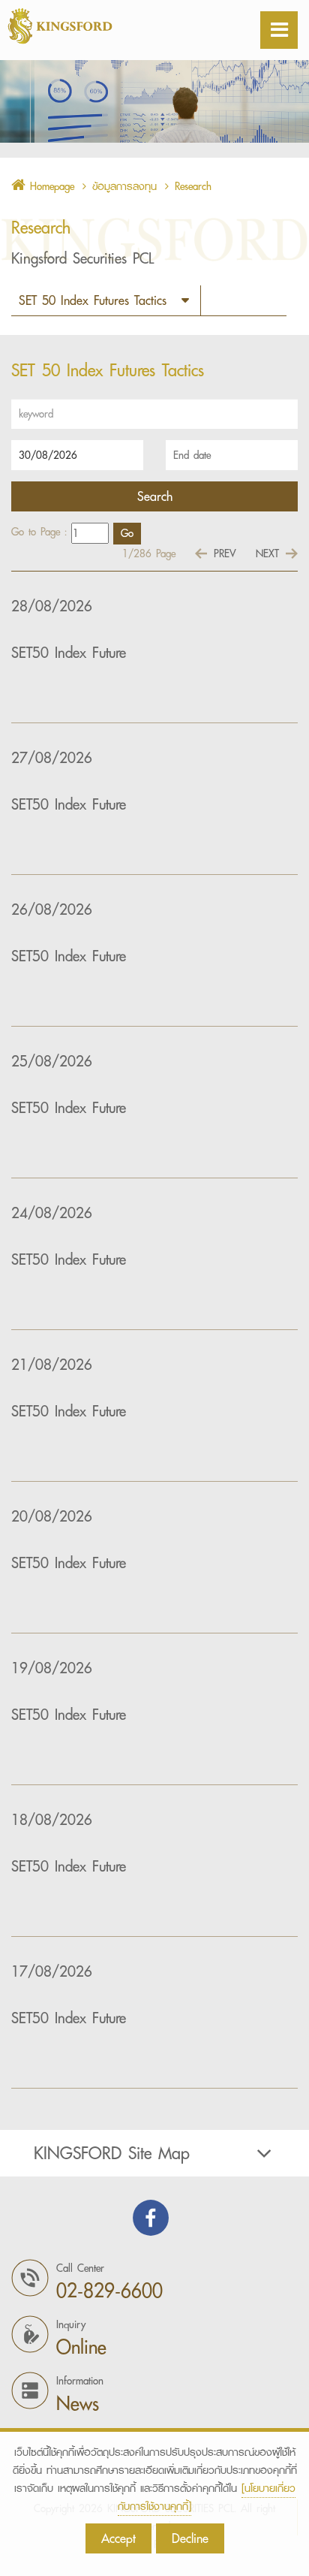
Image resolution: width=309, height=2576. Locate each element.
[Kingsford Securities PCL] (97, 26)
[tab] (154, 2153)
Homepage (50, 186)
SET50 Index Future (69, 653)
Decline (190, 2538)
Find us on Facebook (151, 2218)
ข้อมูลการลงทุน (124, 186)
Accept (118, 2538)
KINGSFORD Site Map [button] (112, 2153)
